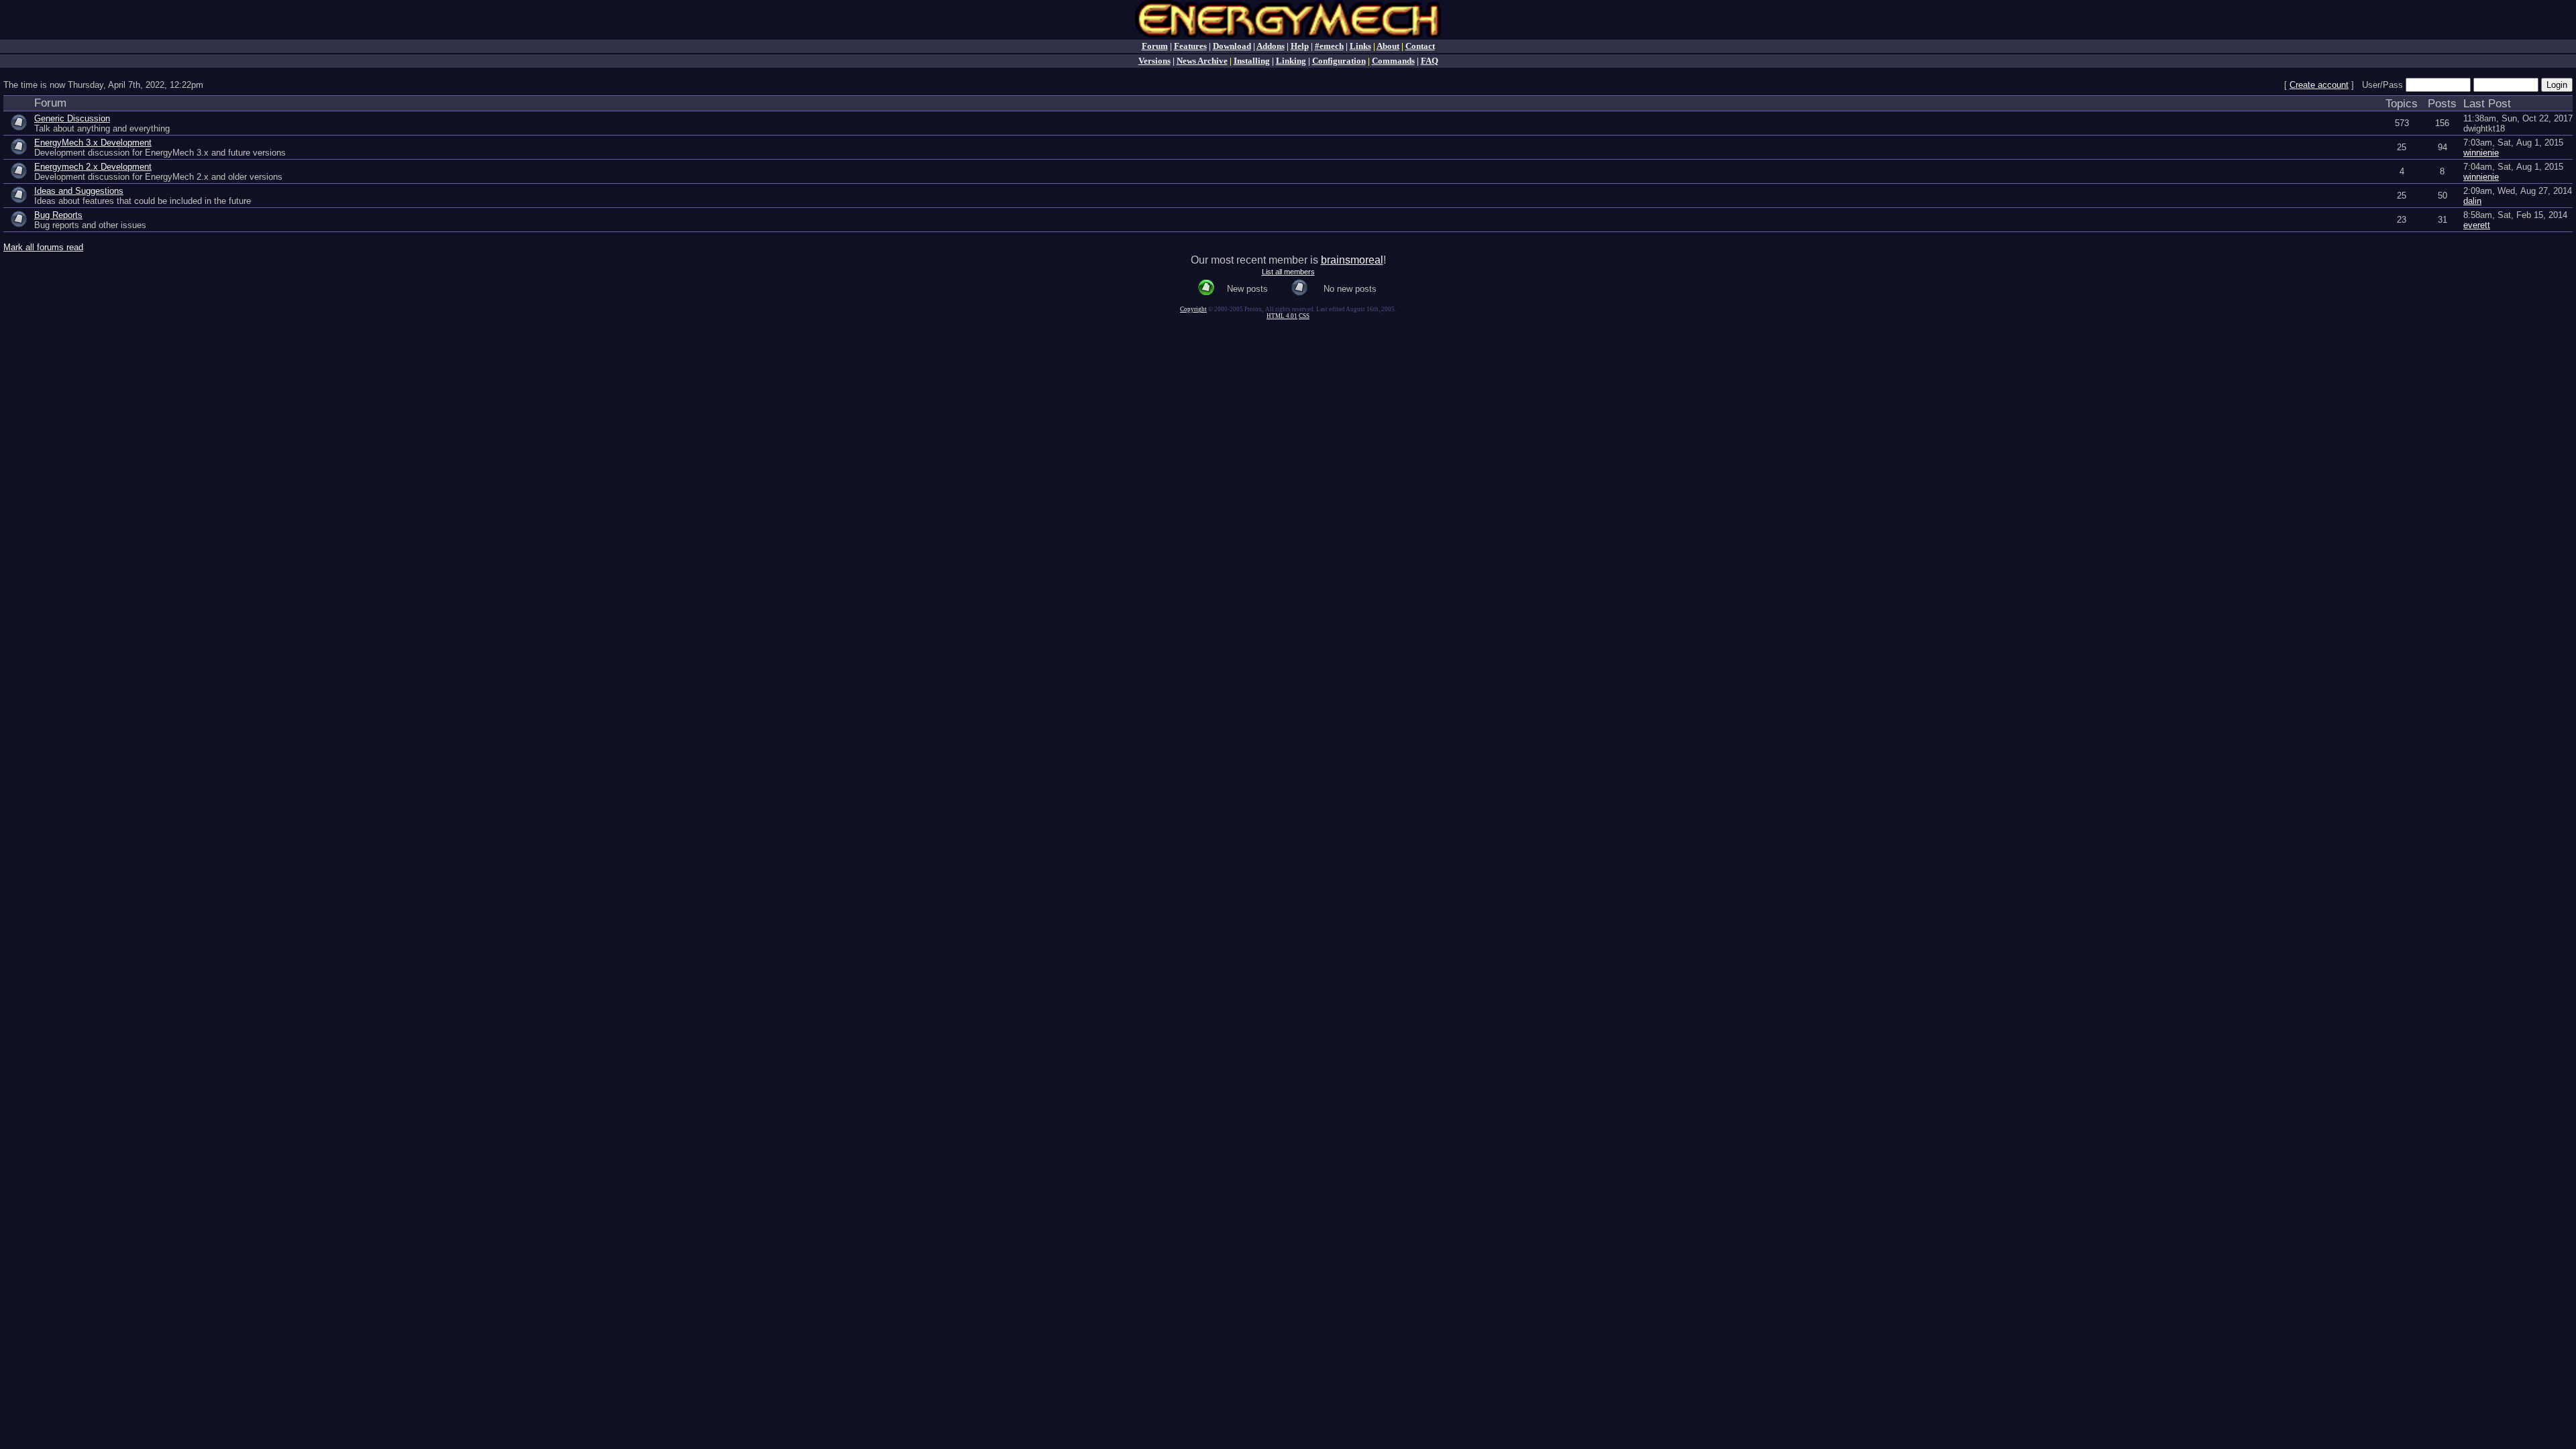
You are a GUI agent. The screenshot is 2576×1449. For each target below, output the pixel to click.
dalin (2472, 201)
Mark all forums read (43, 247)
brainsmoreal (1352, 260)
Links (1360, 46)
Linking (1291, 61)
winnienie (2481, 153)
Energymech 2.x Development (93, 167)
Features (1190, 46)
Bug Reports (58, 215)
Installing (1252, 61)
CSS (1304, 316)
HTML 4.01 (1282, 316)
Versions (1155, 61)
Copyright (1193, 309)
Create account (2319, 85)
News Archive (1202, 61)
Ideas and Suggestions (79, 191)
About (1388, 46)
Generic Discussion (72, 118)
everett (2477, 225)
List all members (1288, 272)
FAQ (1430, 61)
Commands (1393, 61)
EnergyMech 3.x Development (93, 143)
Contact (1420, 46)
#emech (1329, 46)
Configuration (1339, 61)
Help (1300, 46)
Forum (1155, 46)
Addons (1271, 46)
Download (1232, 46)
